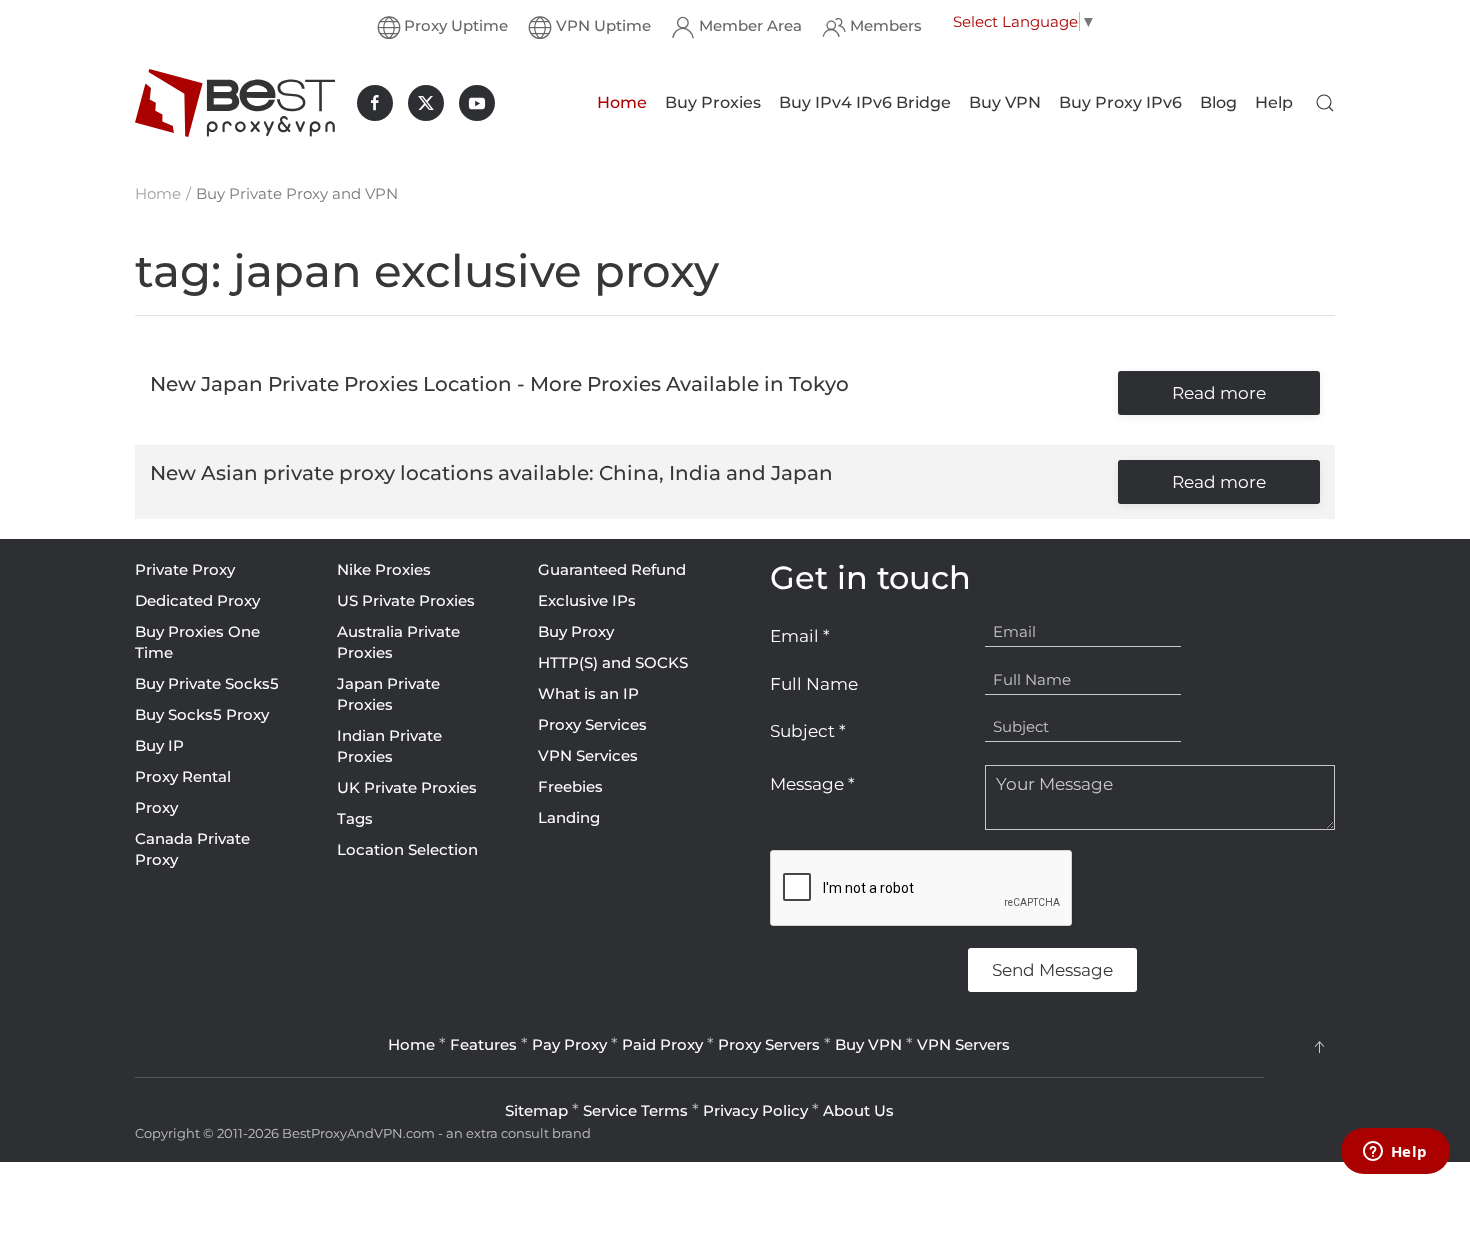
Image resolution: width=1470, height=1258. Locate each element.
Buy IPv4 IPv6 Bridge (865, 102)
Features (483, 1044)
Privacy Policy (755, 1110)
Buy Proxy (576, 631)
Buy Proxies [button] (713, 102)
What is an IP (588, 693)
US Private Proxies (406, 600)
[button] (1325, 103)
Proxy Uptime (456, 25)
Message (812, 784)
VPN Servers (963, 1044)
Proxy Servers (769, 1044)
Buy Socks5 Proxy (202, 714)
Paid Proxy (662, 1044)
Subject (808, 731)
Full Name (814, 684)
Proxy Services (592, 724)
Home (622, 102)
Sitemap (536, 1110)
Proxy (156, 807)
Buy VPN (1005, 102)
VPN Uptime (603, 25)
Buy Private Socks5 (207, 683)
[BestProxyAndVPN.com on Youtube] (477, 103)
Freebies (570, 786)
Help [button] (1274, 102)
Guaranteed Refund (612, 569)
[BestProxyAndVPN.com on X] (426, 103)
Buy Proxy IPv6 (1120, 102)
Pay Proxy (569, 1044)
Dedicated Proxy (197, 600)
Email (800, 636)
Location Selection (407, 849)
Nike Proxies (384, 569)
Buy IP (159, 745)
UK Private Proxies (407, 787)
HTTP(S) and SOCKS (613, 662)
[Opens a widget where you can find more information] (1395, 1153)
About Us (858, 1110)
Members (886, 25)
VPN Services (588, 755)
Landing (569, 817)
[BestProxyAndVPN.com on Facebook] (375, 103)
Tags (355, 818)
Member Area (750, 25)
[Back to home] (235, 103)
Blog (1218, 102)
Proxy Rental (183, 776)
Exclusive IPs (587, 600)
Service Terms (635, 1110)
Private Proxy (185, 569)
